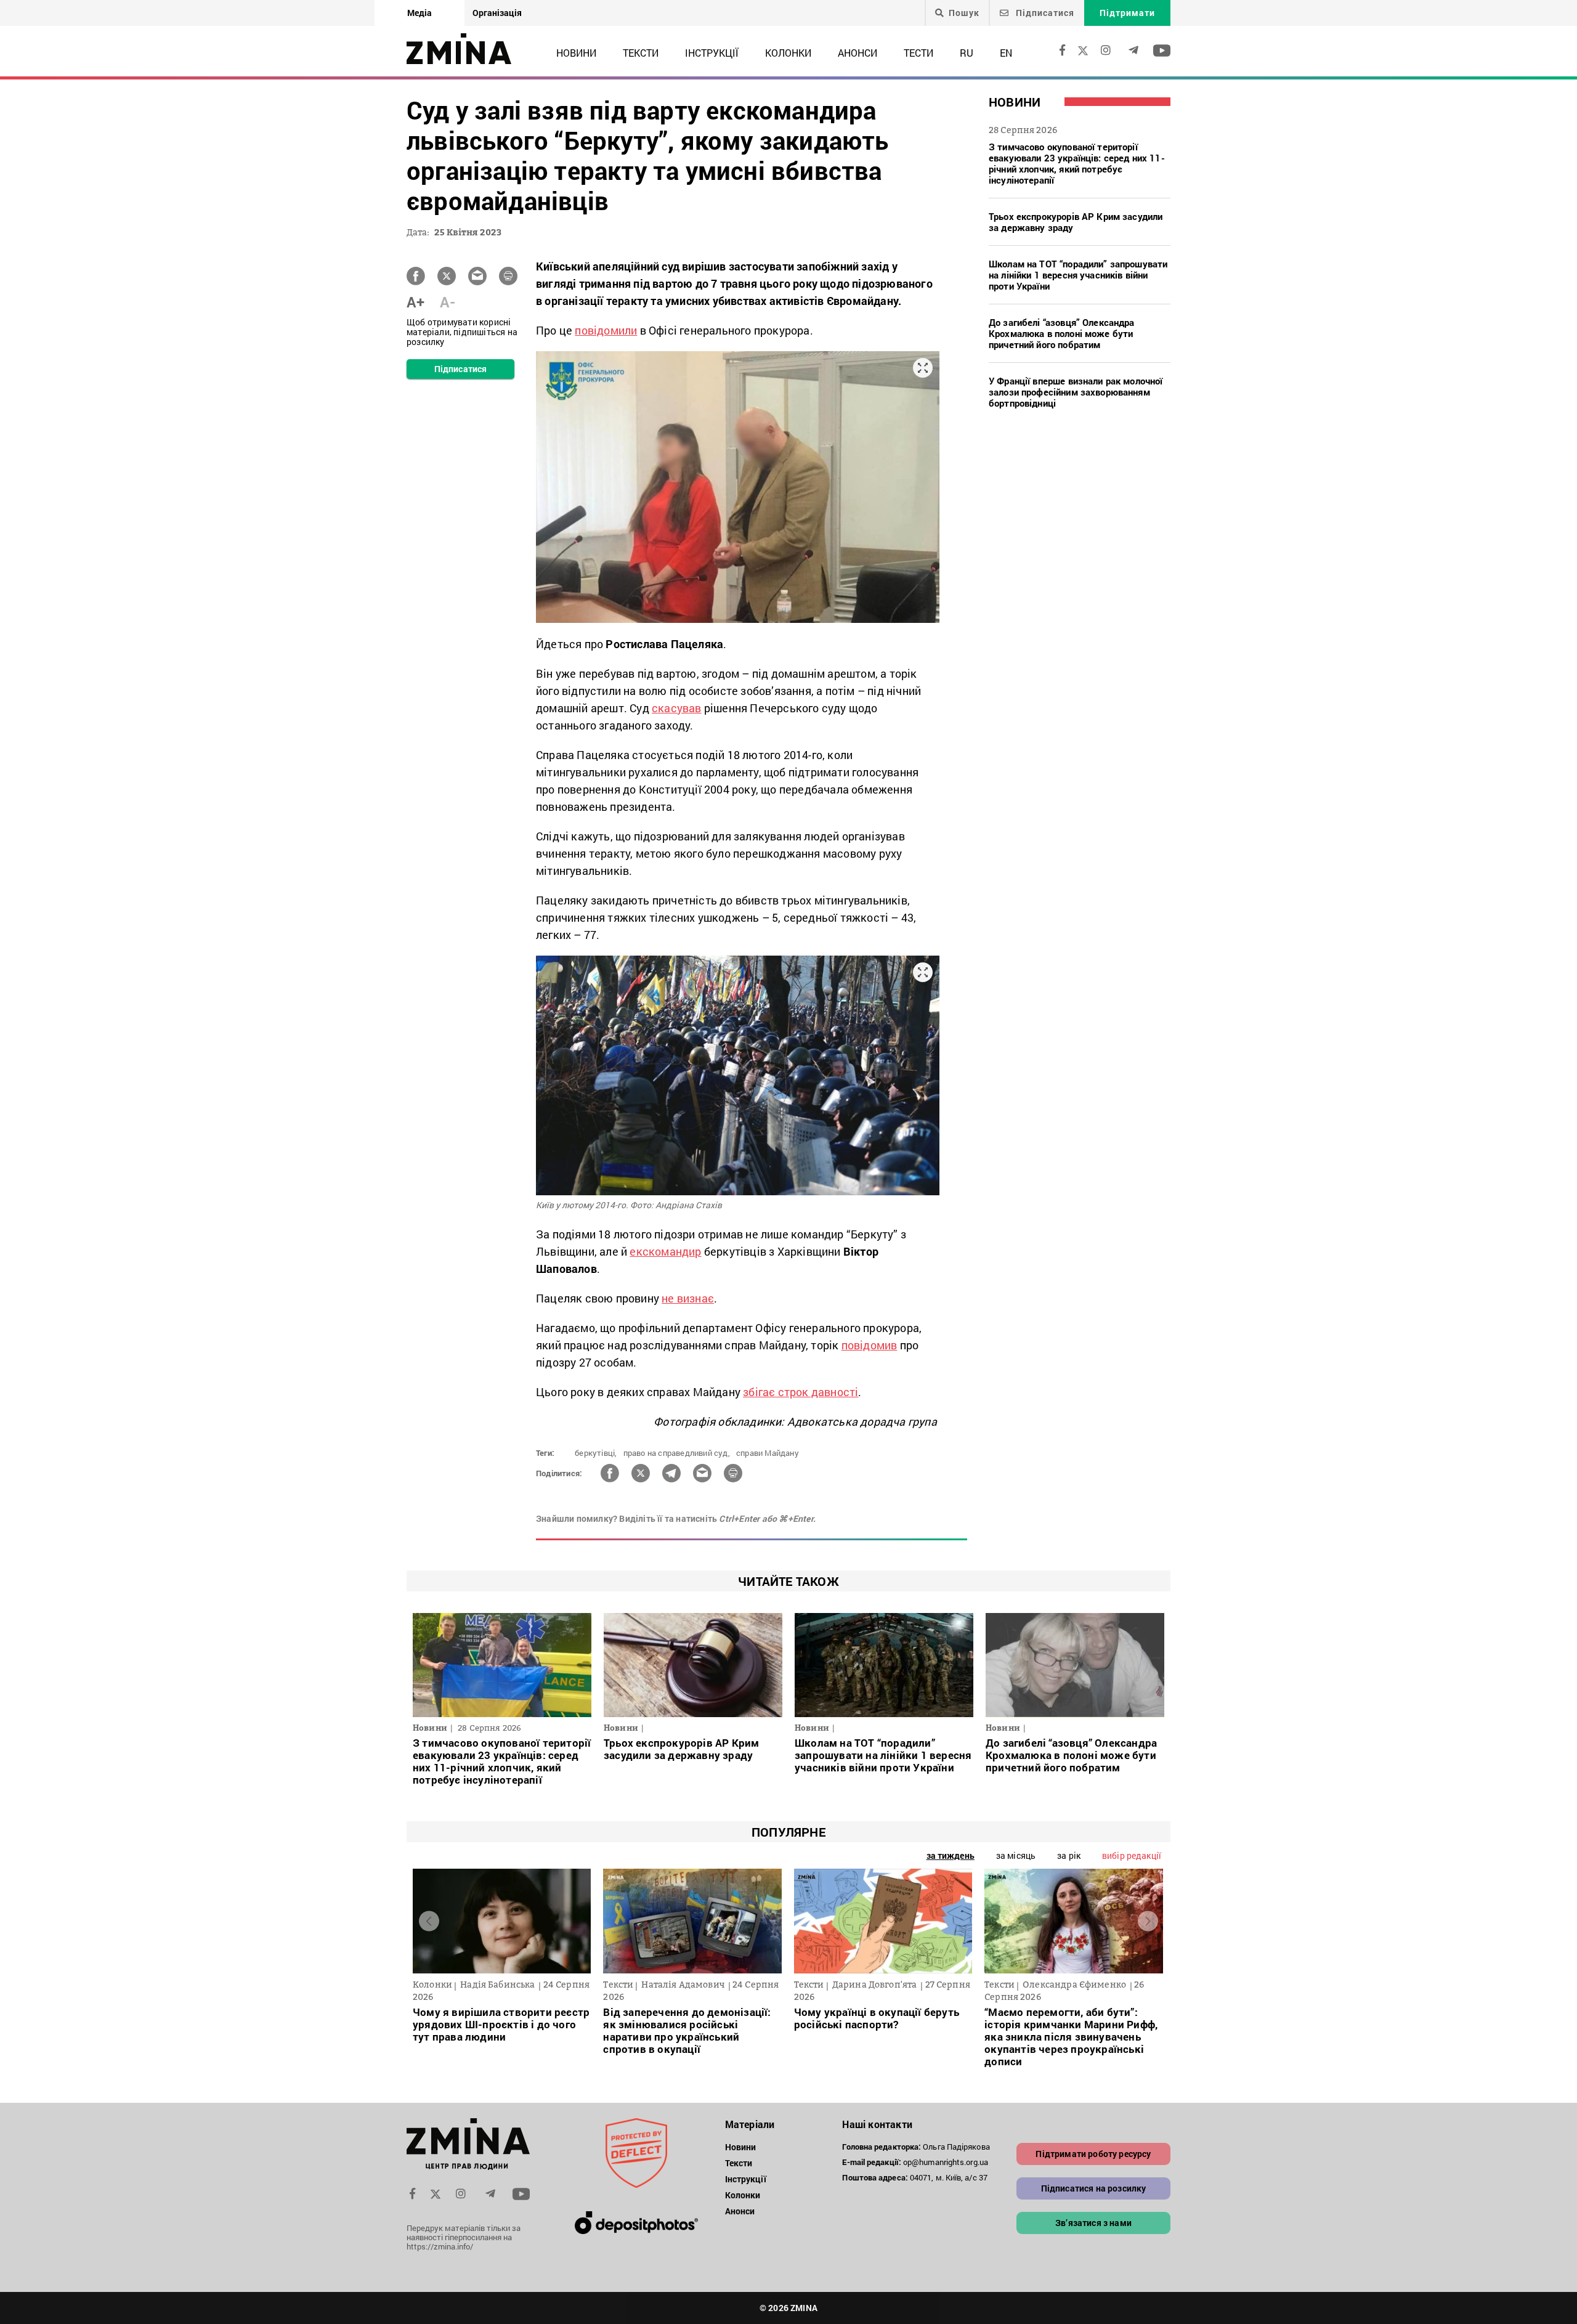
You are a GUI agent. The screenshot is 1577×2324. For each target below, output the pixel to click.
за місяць (1016, 1855)
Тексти (641, 53)
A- (448, 302)
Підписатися (1044, 13)
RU (967, 53)
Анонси (857, 53)
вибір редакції (1132, 1855)
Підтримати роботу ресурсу (1093, 2154)
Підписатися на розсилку (1094, 2188)
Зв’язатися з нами (1093, 2223)
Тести (918, 53)
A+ (416, 302)
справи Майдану (768, 1453)
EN (1006, 53)
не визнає (688, 1298)
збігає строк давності (801, 1392)
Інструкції (712, 53)
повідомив (870, 1345)
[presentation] (429, 1921)
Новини (576, 53)
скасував (677, 708)
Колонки (788, 53)
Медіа (420, 13)
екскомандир (665, 1251)
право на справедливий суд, (677, 1453)
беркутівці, (596, 1453)
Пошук (964, 13)
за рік (1069, 1855)
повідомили (606, 330)
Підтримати (1127, 13)
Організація (497, 13)
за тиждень (951, 1855)
